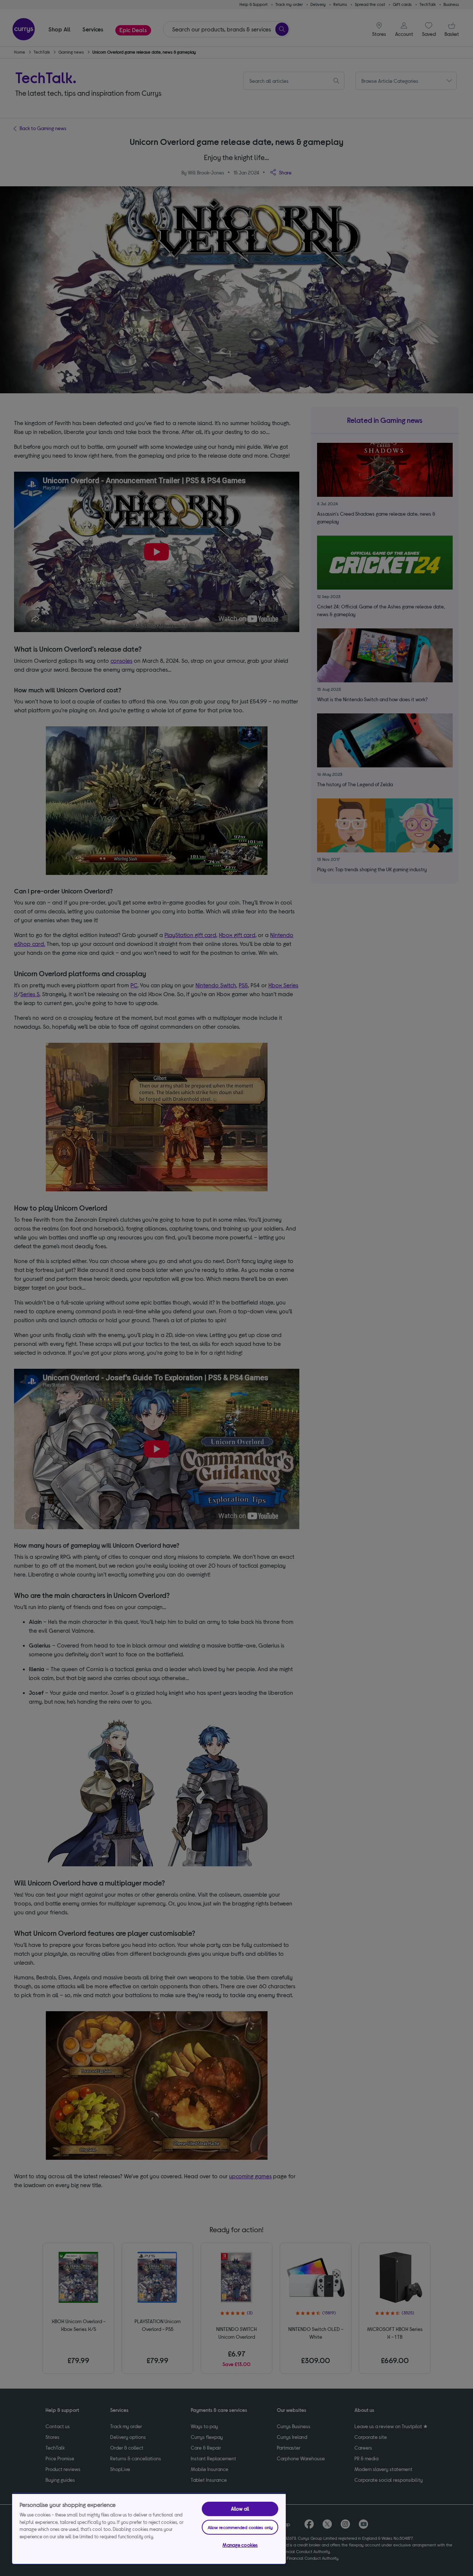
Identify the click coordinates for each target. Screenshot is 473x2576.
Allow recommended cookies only (240, 2527)
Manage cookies (240, 2545)
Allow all (240, 2509)
